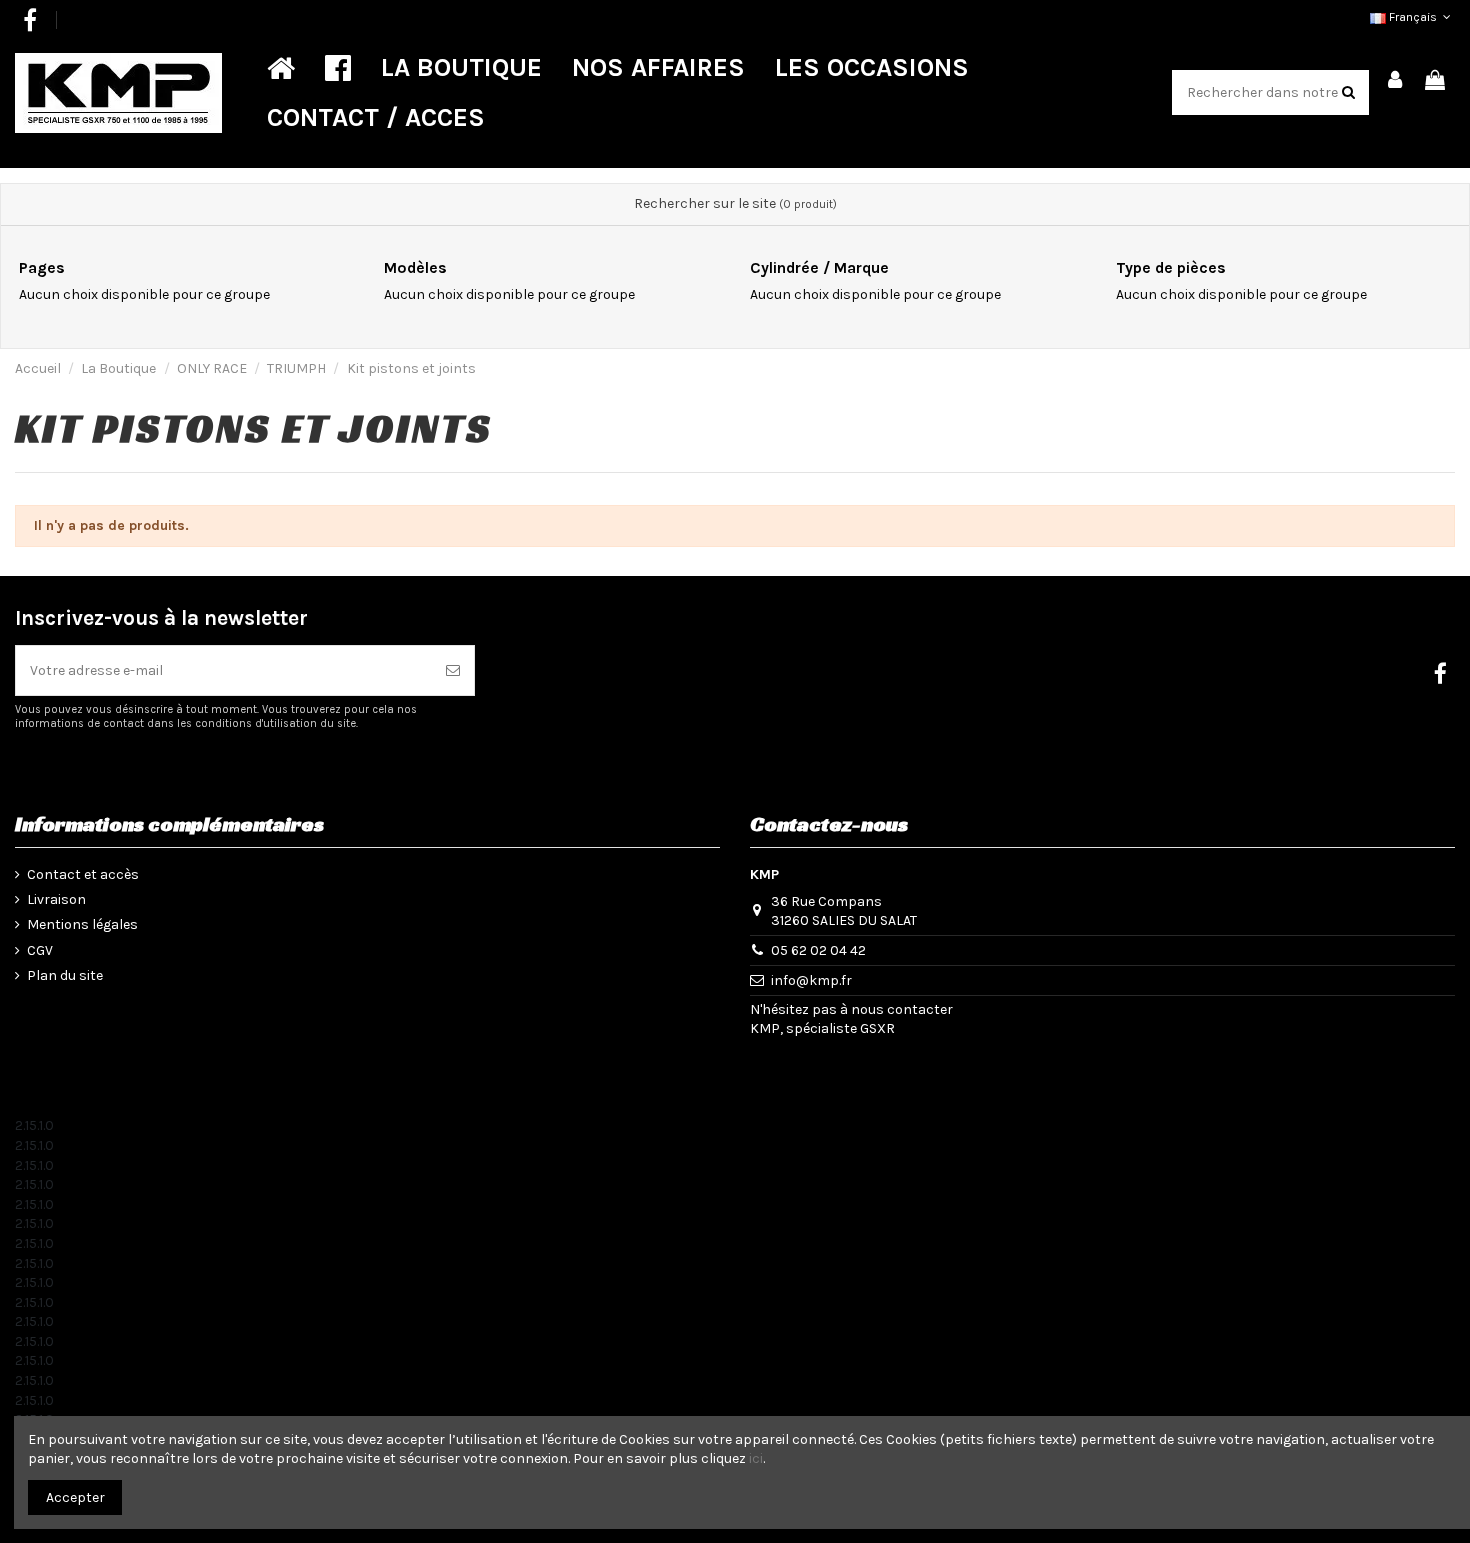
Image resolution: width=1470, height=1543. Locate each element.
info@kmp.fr (811, 980)
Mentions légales (82, 924)
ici (756, 1458)
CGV (40, 950)
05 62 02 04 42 (818, 950)
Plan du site (65, 975)
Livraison (56, 899)
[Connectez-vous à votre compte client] (1396, 81)
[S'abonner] (453, 670)
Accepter (75, 1497)
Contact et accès (83, 874)
